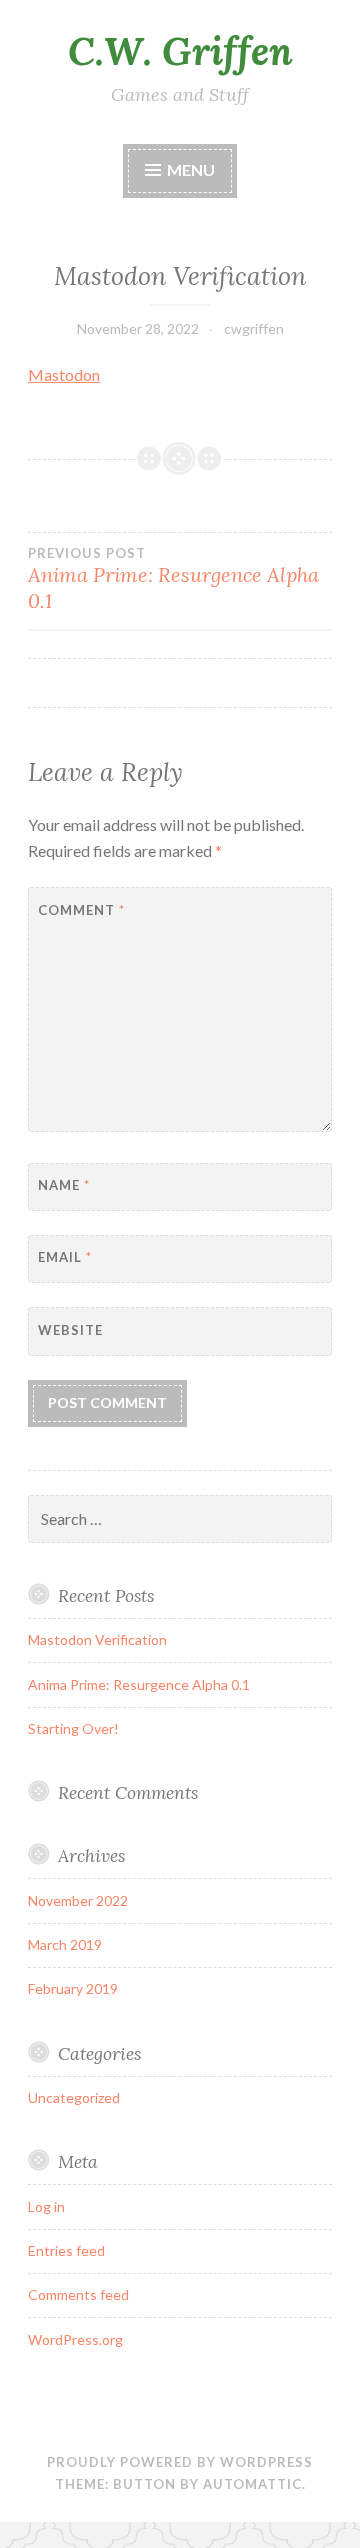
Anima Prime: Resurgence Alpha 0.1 (173, 579)
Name (64, 1185)
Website (70, 1330)
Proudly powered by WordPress (180, 2462)
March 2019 (65, 1944)
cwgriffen (254, 328)
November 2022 (78, 1900)
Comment (81, 910)
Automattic (252, 2484)
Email (65, 1257)
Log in (46, 2206)
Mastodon (64, 374)
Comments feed (78, 2294)
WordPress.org (75, 2339)
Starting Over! (73, 1728)
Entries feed (66, 2250)
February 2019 (73, 1988)
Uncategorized (74, 2097)
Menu (191, 169)
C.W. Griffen (180, 51)
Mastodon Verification (97, 1639)
